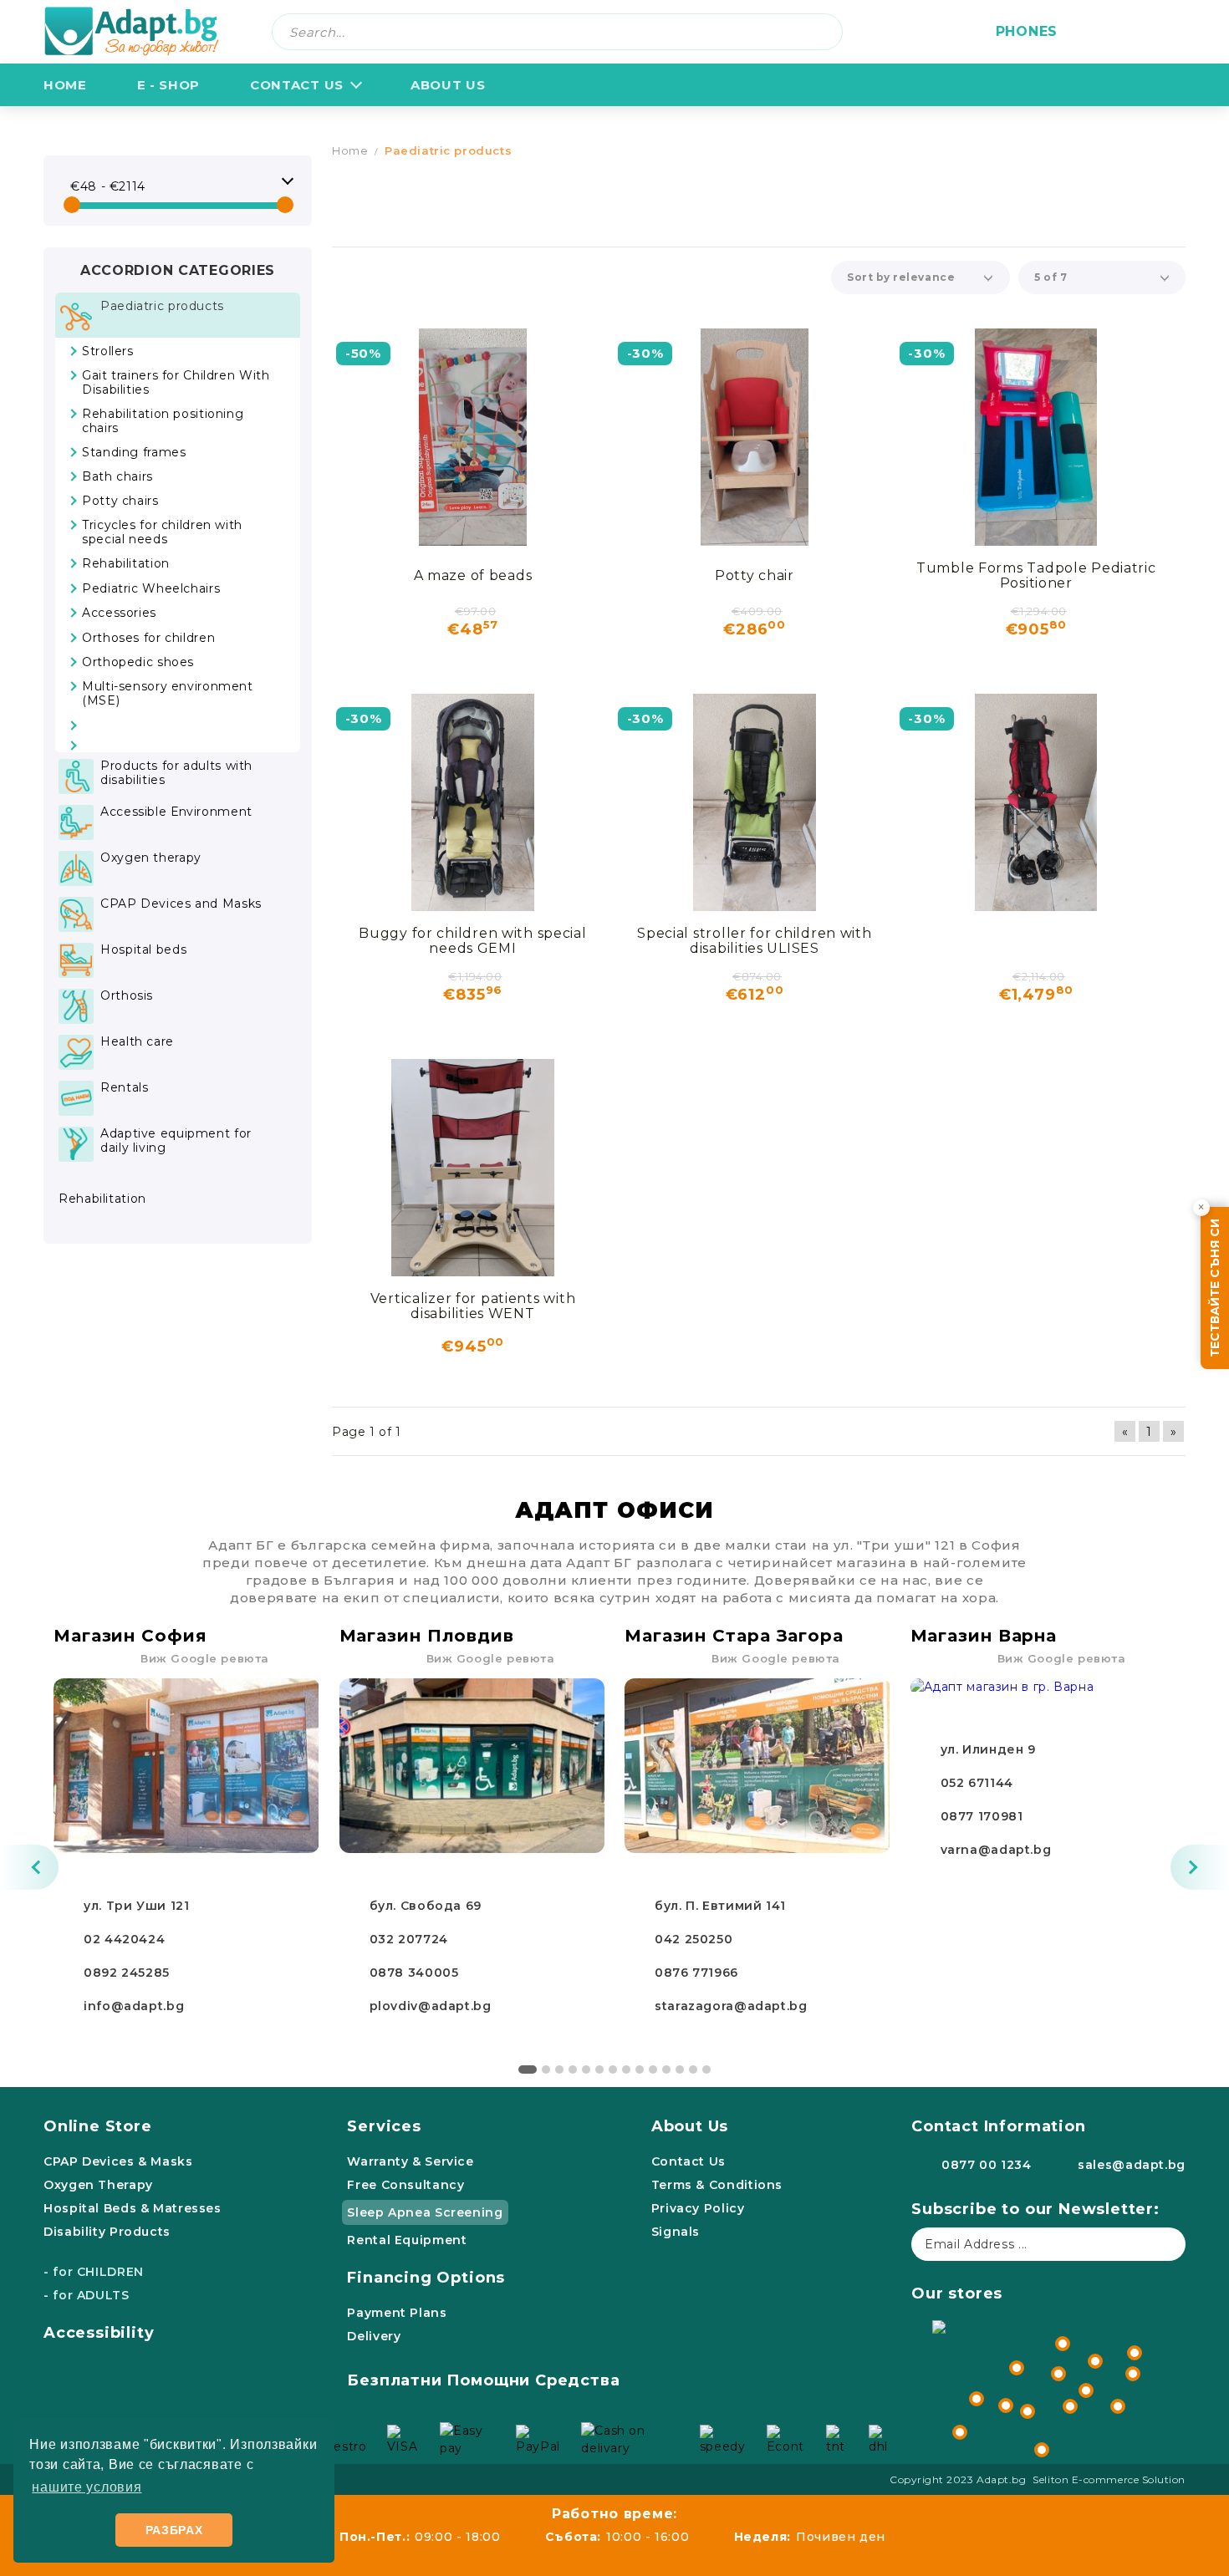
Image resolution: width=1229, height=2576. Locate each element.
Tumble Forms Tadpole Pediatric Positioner (1036, 575)
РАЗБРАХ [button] (174, 2530)
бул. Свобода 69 (426, 1906)
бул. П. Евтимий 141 (720, 1906)
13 (693, 2069)
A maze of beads (473, 575)
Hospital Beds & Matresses (133, 2208)
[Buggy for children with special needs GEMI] (473, 802)
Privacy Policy (698, 2208)
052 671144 (977, 1783)
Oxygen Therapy (98, 2185)
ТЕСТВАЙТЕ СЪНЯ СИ (1215, 1288)
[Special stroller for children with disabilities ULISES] (755, 802)
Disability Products (107, 2232)
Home (65, 85)
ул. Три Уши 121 (136, 1906)
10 (653, 2069)
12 (680, 2069)
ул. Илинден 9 (988, 1749)
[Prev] (29, 1867)
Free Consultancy (405, 2185)
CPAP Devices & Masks (118, 2161)
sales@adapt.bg (1132, 2165)
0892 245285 (127, 1973)
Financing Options (426, 2278)
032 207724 (409, 1939)
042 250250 (694, 1939)
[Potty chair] (755, 437)
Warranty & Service (410, 2161)
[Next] (1200, 1867)
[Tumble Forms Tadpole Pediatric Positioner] (1036, 437)
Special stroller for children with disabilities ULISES (754, 941)
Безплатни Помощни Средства (483, 2380)
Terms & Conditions (717, 2185)
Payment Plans (397, 2313)
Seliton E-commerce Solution (1109, 2479)
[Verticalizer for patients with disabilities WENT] (473, 1168)
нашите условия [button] (87, 2487)
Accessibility (99, 2333)
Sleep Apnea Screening (425, 2212)
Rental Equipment (407, 2240)
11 (666, 2069)
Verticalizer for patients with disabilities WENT (473, 1306)
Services (384, 2126)
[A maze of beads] (473, 437)
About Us (690, 2126)
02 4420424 (124, 1939)
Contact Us (297, 85)
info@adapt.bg (134, 2006)
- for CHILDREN (94, 2272)
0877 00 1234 (987, 2165)
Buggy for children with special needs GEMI (472, 941)
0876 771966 (696, 1973)
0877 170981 (982, 1816)
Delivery (374, 2336)
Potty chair (755, 575)
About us (448, 85)
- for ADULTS (87, 2295)
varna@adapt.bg (996, 1850)
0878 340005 (414, 1973)
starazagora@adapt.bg (731, 2006)
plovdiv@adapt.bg (431, 2006)
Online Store (98, 2126)
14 (706, 2069)
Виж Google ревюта (205, 1658)
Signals (676, 2232)
